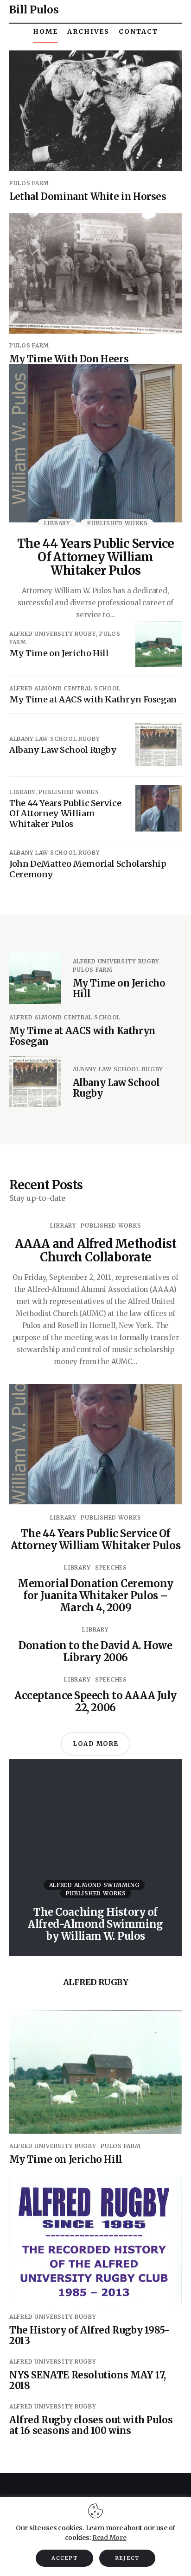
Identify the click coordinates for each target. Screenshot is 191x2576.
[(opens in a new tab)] (95, 111)
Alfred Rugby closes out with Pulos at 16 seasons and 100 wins (91, 2425)
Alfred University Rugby (116, 961)
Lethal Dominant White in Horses (88, 196)
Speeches (111, 1567)
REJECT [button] (127, 2558)
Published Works (117, 523)
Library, (24, 792)
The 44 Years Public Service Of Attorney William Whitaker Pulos (96, 557)
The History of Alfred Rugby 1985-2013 (89, 2335)
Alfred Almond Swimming (95, 1885)
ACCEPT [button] (64, 2558)
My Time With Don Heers (69, 359)
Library (57, 523)
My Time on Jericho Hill (66, 2159)
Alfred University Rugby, (54, 634)
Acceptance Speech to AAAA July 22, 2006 (95, 1701)
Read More (109, 2538)
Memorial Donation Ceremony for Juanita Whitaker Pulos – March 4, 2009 (95, 1595)
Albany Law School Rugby (55, 739)
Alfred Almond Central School (65, 688)
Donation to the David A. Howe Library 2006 (95, 1651)
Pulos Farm (29, 183)
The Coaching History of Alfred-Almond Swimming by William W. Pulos (95, 1924)
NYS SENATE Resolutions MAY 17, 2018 (88, 2380)
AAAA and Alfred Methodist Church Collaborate (96, 1250)
